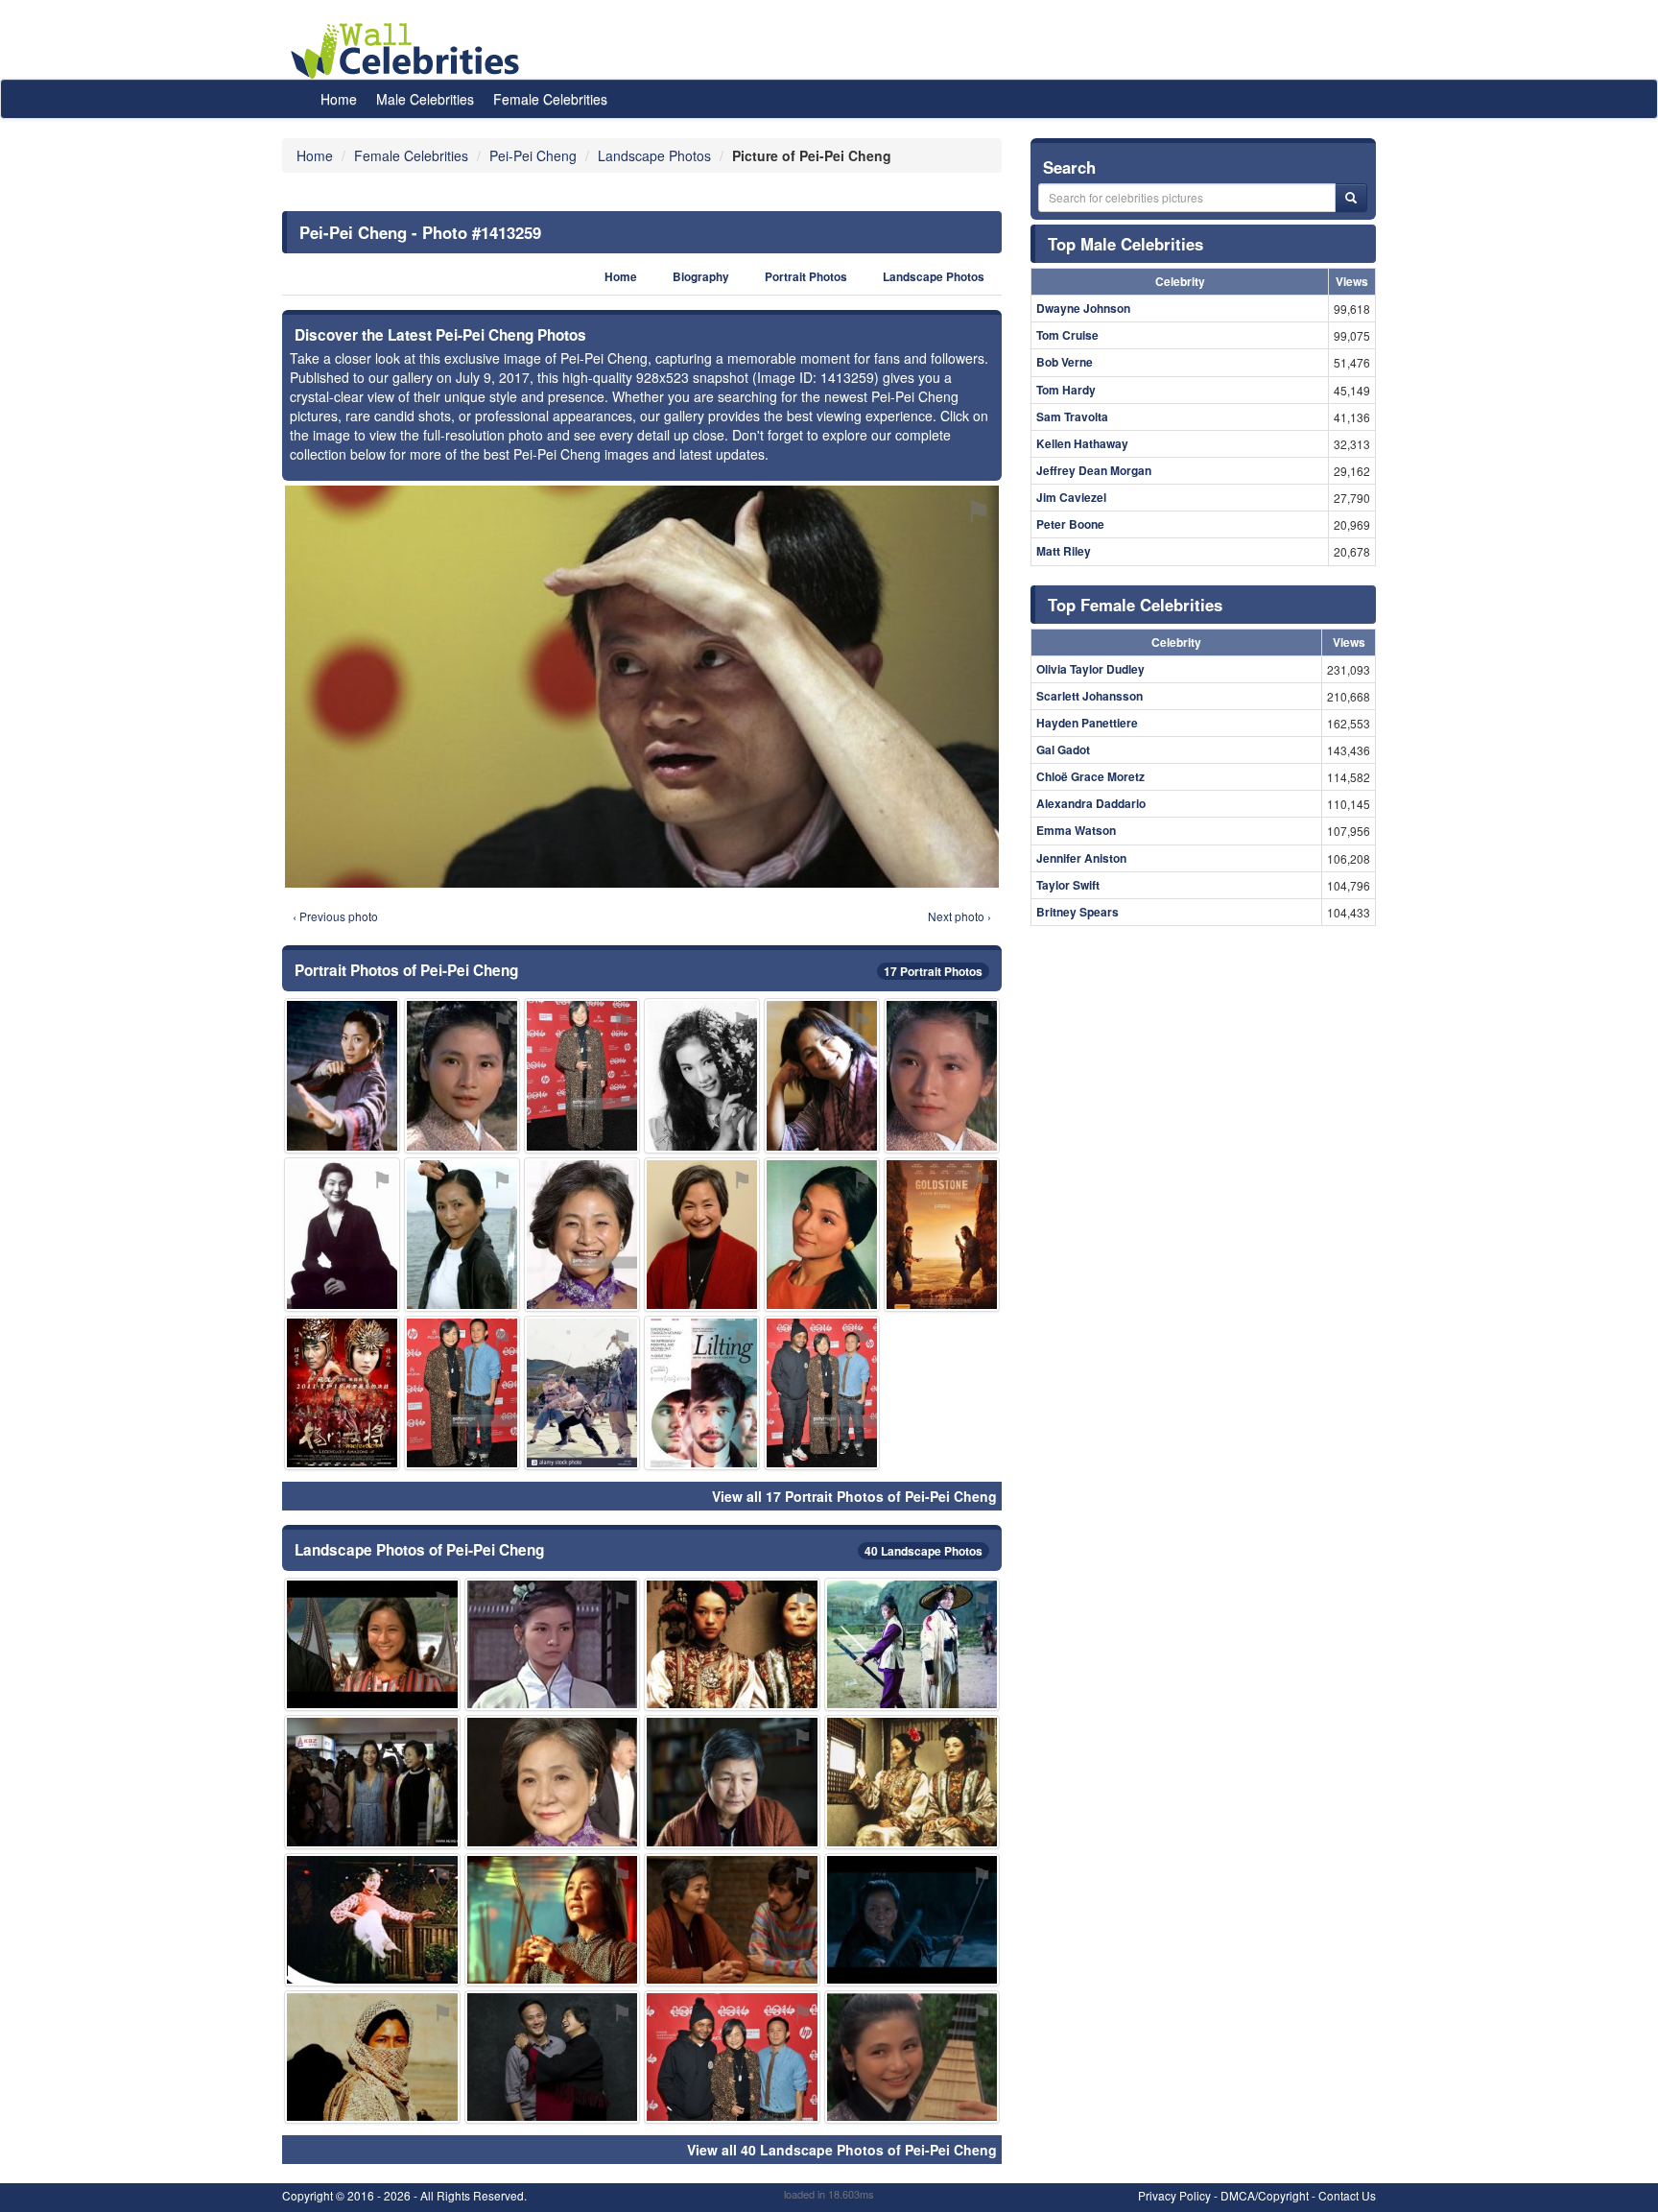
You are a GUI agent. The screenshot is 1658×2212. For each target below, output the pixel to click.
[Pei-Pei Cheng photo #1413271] (912, 2057)
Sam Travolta (1072, 416)
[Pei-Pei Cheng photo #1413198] (732, 1920)
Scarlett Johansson (1090, 696)
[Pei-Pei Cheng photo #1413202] (912, 1920)
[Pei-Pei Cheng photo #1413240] (942, 1235)
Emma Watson (1076, 830)
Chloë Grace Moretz (1090, 776)
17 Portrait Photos (933, 971)
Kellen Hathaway (1082, 443)
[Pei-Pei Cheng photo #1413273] (462, 1393)
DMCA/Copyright (1265, 2195)
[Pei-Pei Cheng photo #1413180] (822, 1075)
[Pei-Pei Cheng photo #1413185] (553, 2057)
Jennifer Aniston (1081, 858)
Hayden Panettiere (1087, 723)
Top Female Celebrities (1135, 605)
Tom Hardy (1066, 390)
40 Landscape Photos (924, 1551)
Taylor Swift (1068, 885)
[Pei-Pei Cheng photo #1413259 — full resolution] (642, 687)
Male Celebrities (425, 99)
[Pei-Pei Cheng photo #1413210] (372, 1644)
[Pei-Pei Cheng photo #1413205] (462, 1235)
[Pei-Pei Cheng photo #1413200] (702, 1235)
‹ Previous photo (335, 916)
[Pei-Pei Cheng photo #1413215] (732, 2057)
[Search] (1351, 198)
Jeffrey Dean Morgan (1094, 470)
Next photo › (959, 916)
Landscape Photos (934, 277)
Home (339, 99)
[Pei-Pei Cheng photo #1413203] (912, 1644)
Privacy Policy (1174, 2195)
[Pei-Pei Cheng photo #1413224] (702, 1393)
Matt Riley (1064, 551)
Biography (701, 277)
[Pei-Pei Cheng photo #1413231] (372, 1782)
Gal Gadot (1063, 749)
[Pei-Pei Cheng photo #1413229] (822, 1235)
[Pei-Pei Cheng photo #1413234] (553, 1644)
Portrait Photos (806, 277)
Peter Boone (1070, 524)
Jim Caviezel (1071, 497)
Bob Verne (1065, 362)
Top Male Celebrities (1125, 244)
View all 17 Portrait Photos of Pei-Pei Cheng (854, 1496)
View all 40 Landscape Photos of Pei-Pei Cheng (842, 2150)
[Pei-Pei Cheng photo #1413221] (372, 2057)
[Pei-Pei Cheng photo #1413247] (822, 1393)
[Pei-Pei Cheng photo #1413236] (702, 1075)
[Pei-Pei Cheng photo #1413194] (912, 1782)
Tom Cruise (1067, 335)
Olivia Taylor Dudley (1090, 669)
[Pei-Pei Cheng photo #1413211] (372, 1920)
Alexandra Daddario (1091, 803)
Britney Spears (1078, 912)
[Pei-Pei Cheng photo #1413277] (342, 1235)
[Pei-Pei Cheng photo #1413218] (942, 1075)
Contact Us (1347, 2195)
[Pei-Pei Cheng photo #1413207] (462, 1075)
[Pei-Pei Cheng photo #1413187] (553, 1782)
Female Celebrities (550, 99)
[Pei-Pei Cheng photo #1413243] (582, 1393)
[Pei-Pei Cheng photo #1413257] (342, 1393)
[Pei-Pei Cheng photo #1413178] (553, 1920)
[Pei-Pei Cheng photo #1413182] (732, 1644)
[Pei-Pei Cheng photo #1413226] (582, 1235)
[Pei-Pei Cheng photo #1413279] (582, 1075)
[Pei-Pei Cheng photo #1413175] (732, 1782)
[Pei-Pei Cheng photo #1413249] (342, 1075)
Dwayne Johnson (1083, 308)
